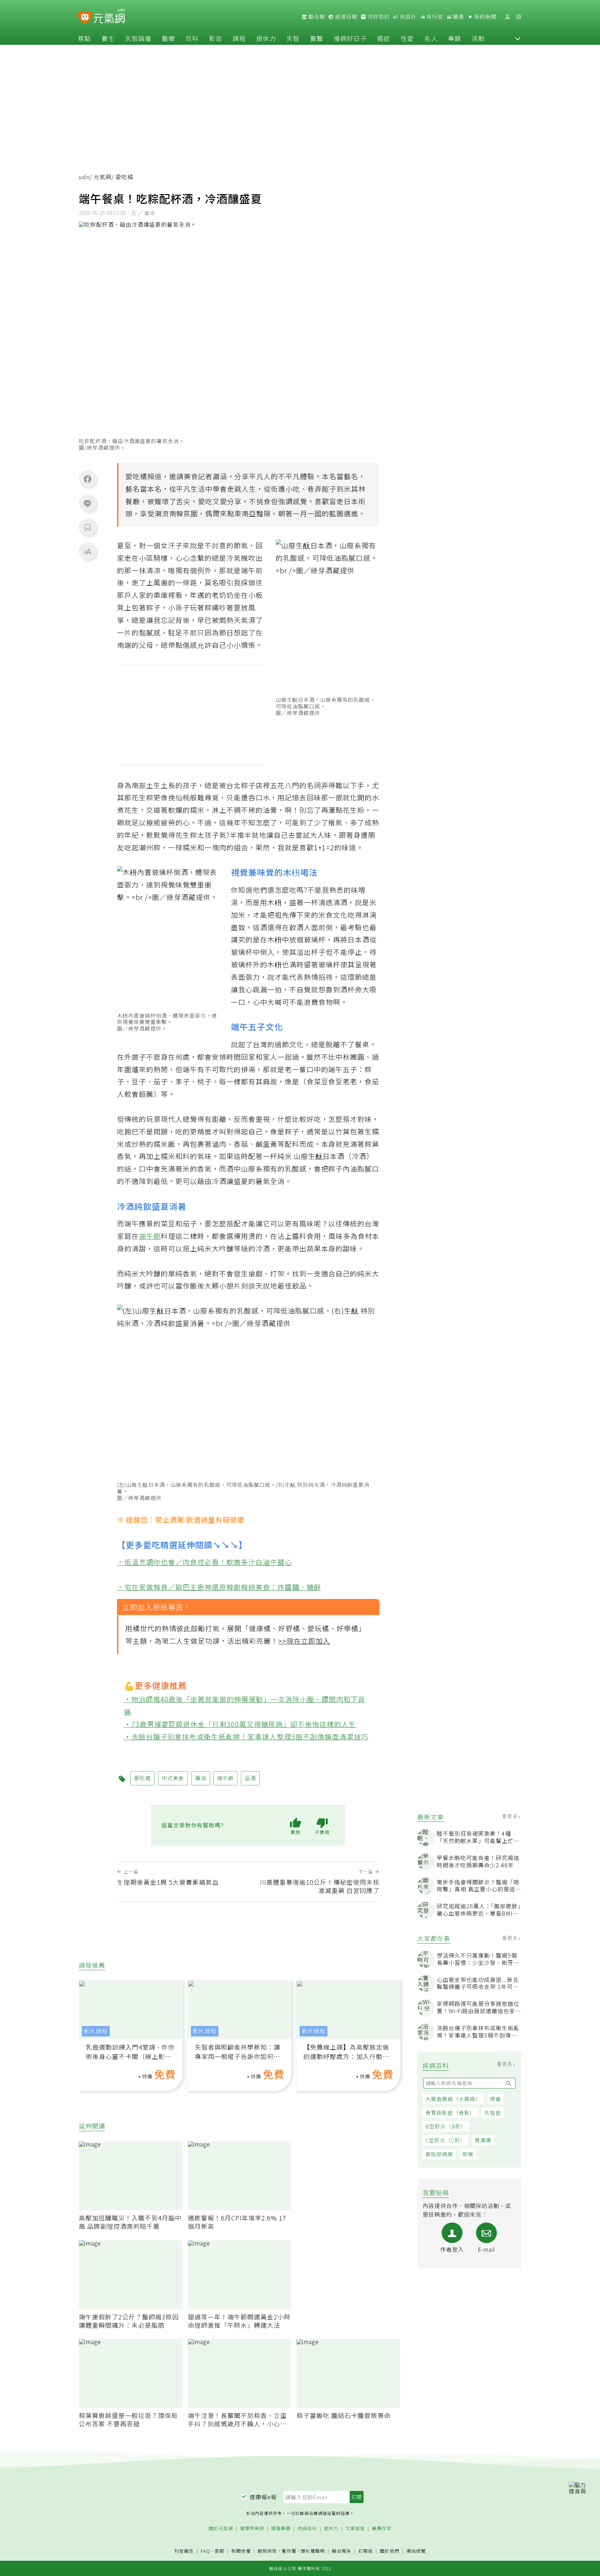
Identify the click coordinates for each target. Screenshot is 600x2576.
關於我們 (390, 2551)
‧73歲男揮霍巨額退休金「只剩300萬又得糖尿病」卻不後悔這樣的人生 (240, 1724)
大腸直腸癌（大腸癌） (453, 2099)
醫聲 (317, 38)
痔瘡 (495, 2099)
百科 (192, 38)
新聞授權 (241, 2551)
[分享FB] (87, 479)
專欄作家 (382, 2529)
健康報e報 (263, 2497)
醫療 (168, 38)
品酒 (250, 1778)
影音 (216, 38)
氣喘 (468, 2154)
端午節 (150, 1236)
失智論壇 (138, 38)
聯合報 (316, 17)
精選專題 (281, 2529)
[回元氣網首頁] (109, 17)
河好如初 (378, 17)
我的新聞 (485, 17)
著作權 (289, 2551)
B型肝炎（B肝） (446, 2126)
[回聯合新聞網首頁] (85, 18)
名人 (431, 38)
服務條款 (267, 2551)
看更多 (511, 1816)
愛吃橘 (136, 476)
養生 (108, 38)
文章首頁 (355, 2529)
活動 (478, 38)
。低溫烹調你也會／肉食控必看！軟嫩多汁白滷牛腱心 (205, 1562)
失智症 (493, 2113)
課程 (239, 38)
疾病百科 (307, 2529)
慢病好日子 (350, 38)
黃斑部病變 (439, 2154)
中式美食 (173, 1778)
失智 (293, 38)
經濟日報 (345, 17)
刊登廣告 (184, 2551)
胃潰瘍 (483, 2140)
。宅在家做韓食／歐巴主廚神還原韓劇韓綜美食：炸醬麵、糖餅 (219, 1587)
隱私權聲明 (313, 2551)
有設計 (407, 17)
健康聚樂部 (252, 2529)
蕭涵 (220, 476)
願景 (458, 17)
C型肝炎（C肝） (445, 2140)
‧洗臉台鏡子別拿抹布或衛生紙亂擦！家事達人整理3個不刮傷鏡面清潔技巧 (246, 1736)
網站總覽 (416, 2551)
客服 (219, 2551)
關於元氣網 (221, 2529)
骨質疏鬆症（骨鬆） (450, 2113)
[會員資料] (507, 17)
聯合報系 (342, 2551)
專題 (455, 38)
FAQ (205, 2551)
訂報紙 (366, 2551)
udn (84, 177)
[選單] (518, 17)
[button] (518, 38)
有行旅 (434, 17)
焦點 (84, 38)
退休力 (266, 38)
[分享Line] (87, 503)
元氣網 (103, 177)
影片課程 (96, 2031)
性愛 (407, 38)
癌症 (384, 38)
